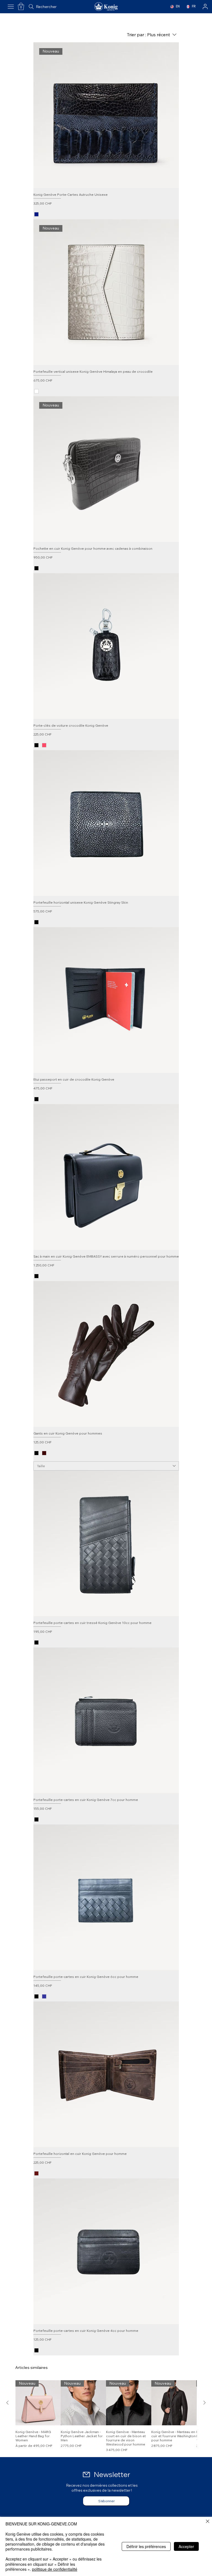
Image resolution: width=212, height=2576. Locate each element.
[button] (21, 6)
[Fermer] (208, 2522)
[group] (106, 2416)
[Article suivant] (205, 2403)
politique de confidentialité (55, 2569)
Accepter (186, 2546)
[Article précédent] (7, 2403)
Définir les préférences (146, 2546)
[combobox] (106, 1466)
